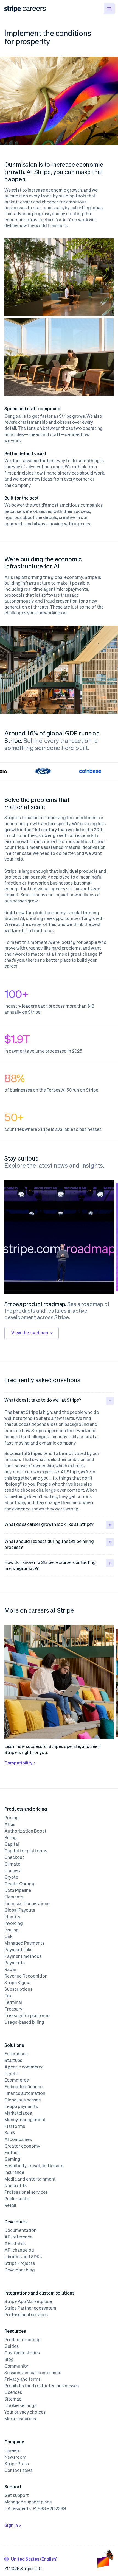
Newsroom (15, 2457)
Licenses (13, 2392)
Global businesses (23, 2100)
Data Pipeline (18, 1890)
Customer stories (22, 2353)
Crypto (11, 1877)
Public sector (18, 2199)
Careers (12, 2450)
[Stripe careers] (34, 9)
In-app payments (21, 2106)
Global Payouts (20, 1910)
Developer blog (20, 2270)
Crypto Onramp (20, 1884)
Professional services (26, 2192)
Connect (13, 1870)
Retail (10, 2205)
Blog (9, 2359)
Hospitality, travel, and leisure (34, 2166)
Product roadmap (22, 2340)
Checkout (14, 1857)
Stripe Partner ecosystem (30, 2308)
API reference (18, 2237)
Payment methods (23, 1956)
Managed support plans (28, 2502)
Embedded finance (23, 2087)
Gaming (12, 2159)
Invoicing (14, 1923)
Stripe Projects (20, 2263)
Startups (13, 2060)
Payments (15, 1963)
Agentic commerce (24, 2067)
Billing (11, 1838)
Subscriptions (18, 1989)
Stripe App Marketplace (28, 2301)
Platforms (15, 2126)
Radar (10, 1969)
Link (8, 1936)
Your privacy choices (25, 2412)
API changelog (19, 2250)
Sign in (11, 2525)
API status (15, 2243)
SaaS (10, 2133)
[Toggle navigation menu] (109, 9)
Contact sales (19, 2470)
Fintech (12, 2153)
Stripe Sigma (17, 1983)
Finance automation (25, 2093)
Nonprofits (16, 2185)
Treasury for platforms (27, 2015)
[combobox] (31, 2559)
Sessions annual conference (33, 2373)
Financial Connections (27, 1903)
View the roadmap (30, 1333)
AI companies (18, 2139)
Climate (12, 1864)
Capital (12, 1844)
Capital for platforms (26, 1851)
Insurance (14, 2172)
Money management (25, 2120)
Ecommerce (17, 2080)
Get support (17, 2495)
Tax (8, 1996)
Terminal (13, 2002)
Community (16, 2366)
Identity (12, 1917)
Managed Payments (24, 1943)
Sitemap (13, 2399)
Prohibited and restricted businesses (42, 2386)
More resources (20, 2419)
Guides (12, 2346)
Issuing (12, 1930)
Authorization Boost (25, 1831)
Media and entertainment (30, 2179)
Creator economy (22, 2146)
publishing (81, 207)
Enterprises (16, 2054)
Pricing (12, 1818)
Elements (14, 1897)
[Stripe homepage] (13, 9)
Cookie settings (20, 2405)
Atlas (10, 1824)
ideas (97, 207)
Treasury (13, 2009)
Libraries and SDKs (23, 2257)
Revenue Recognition (26, 1976)
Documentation (20, 2230)
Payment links (18, 1950)
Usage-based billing (24, 2022)
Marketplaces (18, 2113)
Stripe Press (17, 2464)
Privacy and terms (23, 2379)
